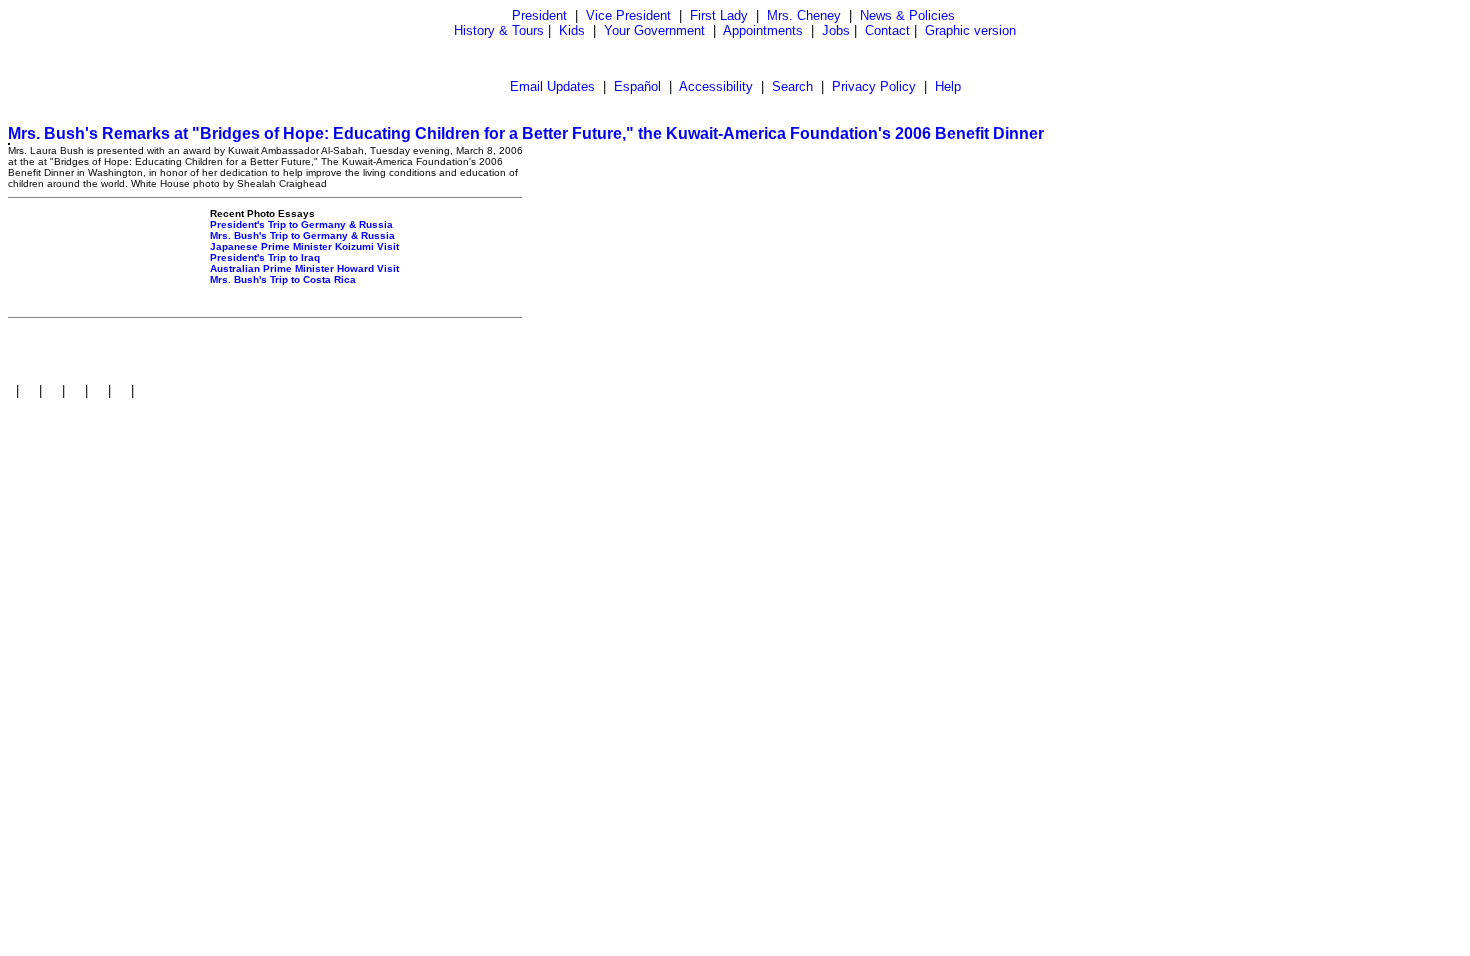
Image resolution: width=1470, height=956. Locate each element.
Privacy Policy (874, 86)
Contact (887, 30)
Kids (572, 30)
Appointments (763, 30)
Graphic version (970, 30)
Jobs (836, 30)
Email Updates (552, 86)
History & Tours (499, 30)
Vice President (628, 15)
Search (792, 86)
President (539, 15)
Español (637, 86)
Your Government (654, 30)
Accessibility (716, 86)
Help (948, 86)
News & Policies (907, 15)
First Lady (719, 15)
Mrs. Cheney (804, 15)
